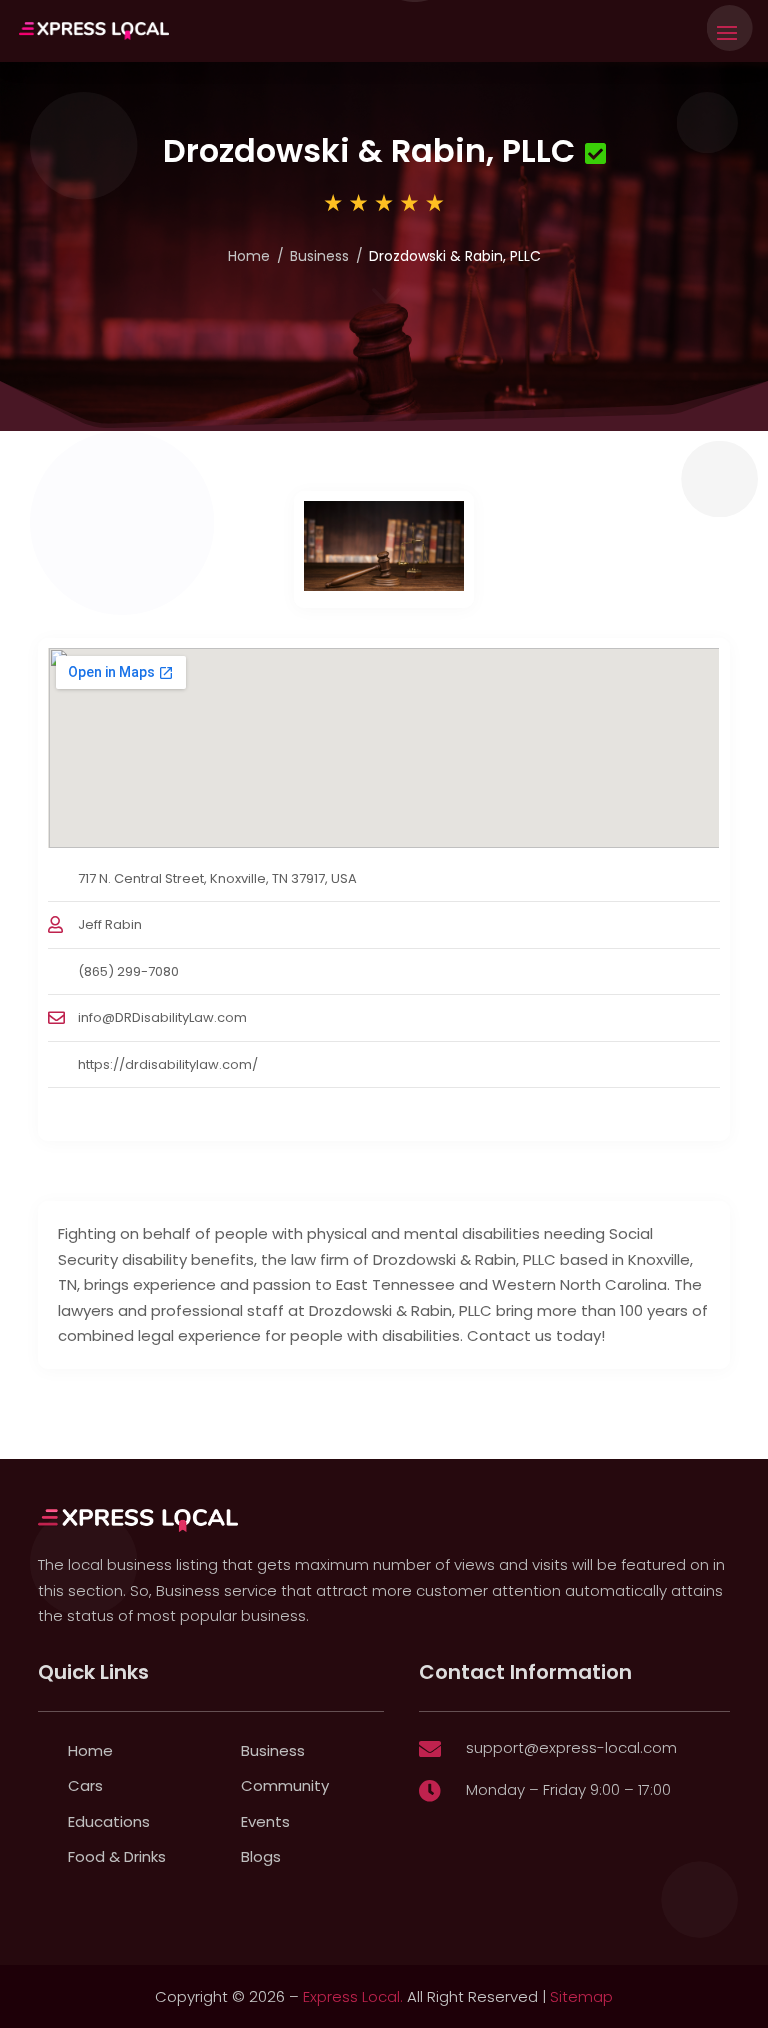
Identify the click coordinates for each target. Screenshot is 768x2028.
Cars (85, 1785)
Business (319, 256)
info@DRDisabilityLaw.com (162, 1017)
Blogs (261, 1856)
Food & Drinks (117, 1856)
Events (265, 1821)
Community (285, 1785)
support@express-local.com (571, 1747)
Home (249, 256)
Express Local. (353, 1996)
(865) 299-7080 (128, 971)
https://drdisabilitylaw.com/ (168, 1064)
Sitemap (581, 1996)
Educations (109, 1821)
